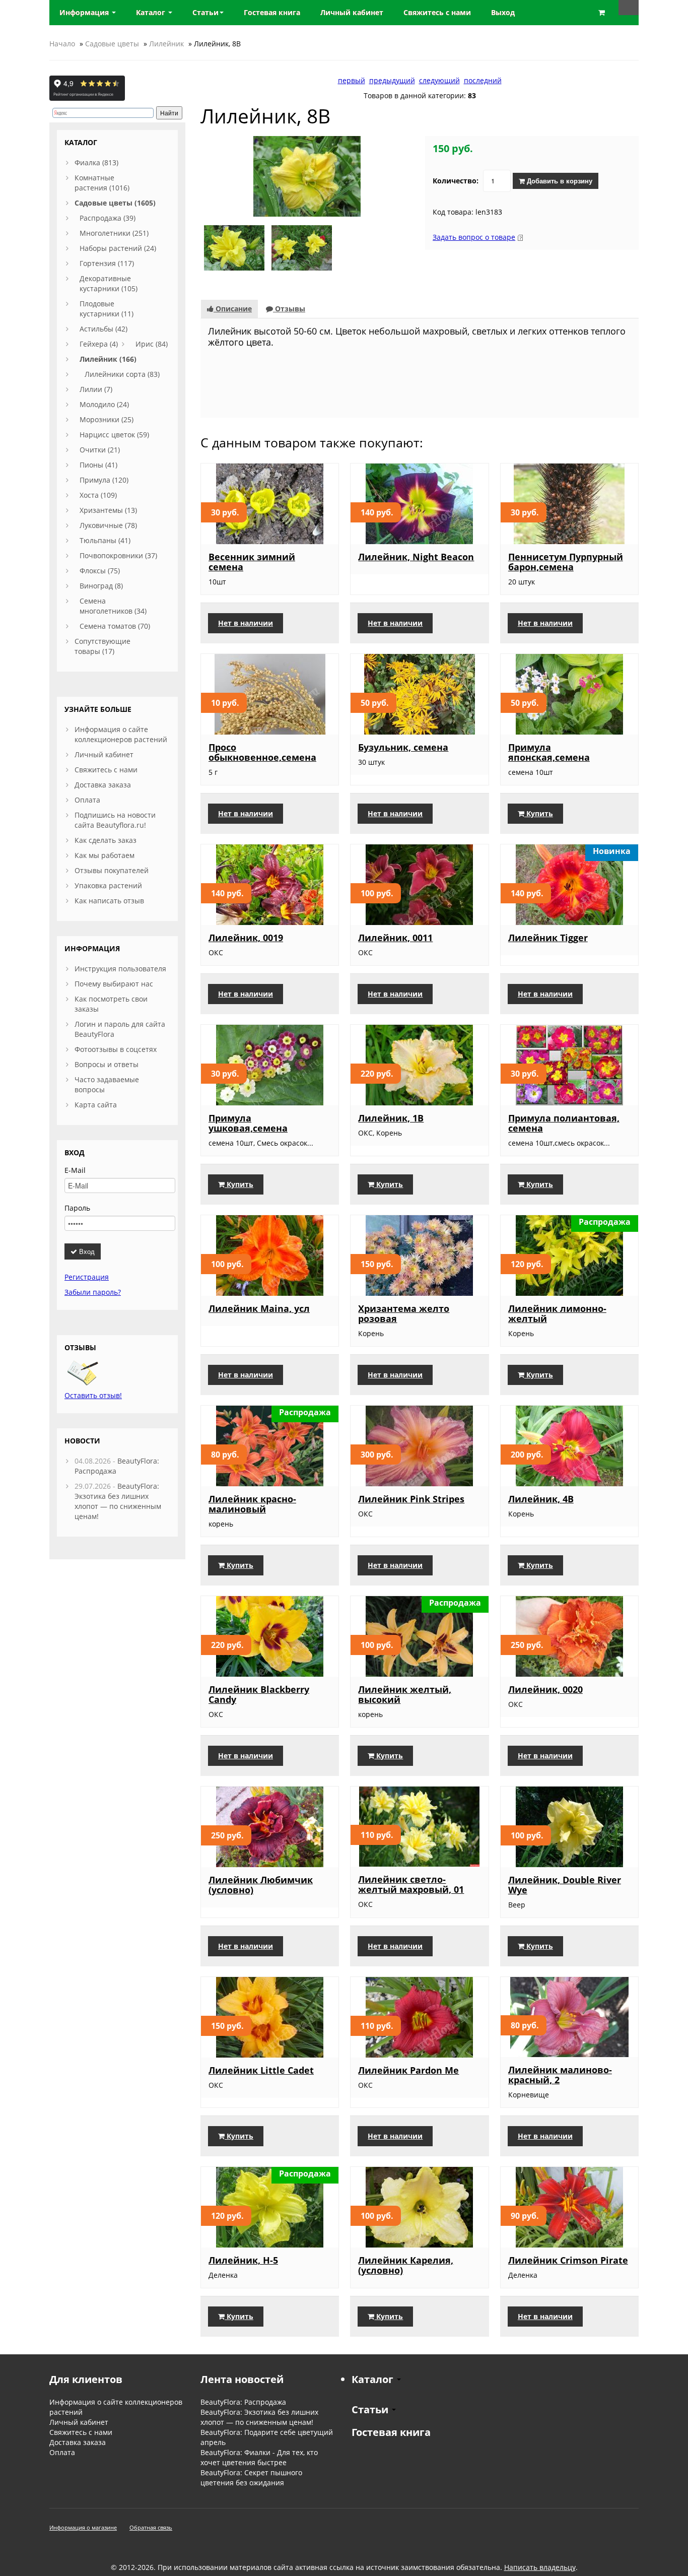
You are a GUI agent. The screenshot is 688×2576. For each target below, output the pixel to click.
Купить (539, 813)
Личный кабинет (104, 754)
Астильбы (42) (104, 329)
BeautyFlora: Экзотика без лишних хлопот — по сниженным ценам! (118, 1501)
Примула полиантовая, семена (564, 1123)
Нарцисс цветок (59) (114, 435)
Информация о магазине (83, 2527)
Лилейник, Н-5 (243, 2260)
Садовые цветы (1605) (115, 203)
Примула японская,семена (549, 752)
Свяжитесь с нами (106, 770)
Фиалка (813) (96, 162)
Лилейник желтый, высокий (405, 1694)
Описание (233, 309)
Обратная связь (151, 2527)
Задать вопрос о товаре (474, 237)
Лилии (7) (96, 389)
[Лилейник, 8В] (307, 176)
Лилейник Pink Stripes (411, 1499)
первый (352, 80)
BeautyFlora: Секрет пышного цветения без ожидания (251, 2478)
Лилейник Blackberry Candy (259, 1694)
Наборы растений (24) (118, 248)
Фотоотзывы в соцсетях (116, 1049)
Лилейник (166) (108, 359)
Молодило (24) (104, 404)
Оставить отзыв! (93, 1395)
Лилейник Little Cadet (261, 2070)
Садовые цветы (112, 44)
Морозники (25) (107, 419)
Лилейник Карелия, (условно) (406, 2265)
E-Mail (75, 1170)
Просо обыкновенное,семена (262, 752)
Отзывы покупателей (112, 870)
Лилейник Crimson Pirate (568, 2260)
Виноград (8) (101, 586)
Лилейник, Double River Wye (565, 1885)
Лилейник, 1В (391, 1118)
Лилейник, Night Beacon (416, 557)
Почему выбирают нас (114, 984)
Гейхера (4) (99, 344)
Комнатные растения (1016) (102, 183)
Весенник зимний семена (252, 562)
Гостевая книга (391, 2432)
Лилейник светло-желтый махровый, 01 (411, 1884)
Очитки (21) (100, 450)
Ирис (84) (152, 344)
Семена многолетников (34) (113, 606)
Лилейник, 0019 (246, 938)
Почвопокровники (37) (118, 555)
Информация (85, 12)
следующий (439, 80)
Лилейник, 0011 (395, 938)
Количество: (456, 181)
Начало (62, 44)
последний (483, 80)
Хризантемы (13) (108, 510)
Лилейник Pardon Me (408, 2070)
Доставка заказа (103, 785)
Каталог (152, 12)
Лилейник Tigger (548, 938)
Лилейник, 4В (541, 1499)
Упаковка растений (108, 885)
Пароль (77, 1208)
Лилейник (166, 44)
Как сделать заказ (106, 840)
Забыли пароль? (93, 1292)
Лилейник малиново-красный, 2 (560, 2075)
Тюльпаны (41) (105, 540)
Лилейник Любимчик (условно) (261, 1885)
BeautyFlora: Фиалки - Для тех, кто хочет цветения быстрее (259, 2457)
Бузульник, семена (403, 747)
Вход (86, 1251)
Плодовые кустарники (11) (107, 309)
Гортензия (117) (107, 263)
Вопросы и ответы (107, 1064)
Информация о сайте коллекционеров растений (121, 734)
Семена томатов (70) (115, 626)
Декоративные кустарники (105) (109, 283)
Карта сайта (96, 1105)
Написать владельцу (540, 2567)
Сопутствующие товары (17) (102, 646)
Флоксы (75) (100, 571)
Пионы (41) (98, 465)
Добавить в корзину (559, 181)
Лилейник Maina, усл (259, 1308)
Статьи (205, 12)
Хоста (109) (98, 495)
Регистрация (87, 1277)
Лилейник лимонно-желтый (557, 1313)
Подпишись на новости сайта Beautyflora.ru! (115, 820)
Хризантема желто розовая (404, 1313)
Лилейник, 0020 (545, 1689)
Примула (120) (104, 480)
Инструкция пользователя (120, 969)
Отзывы (289, 309)
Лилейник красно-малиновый (252, 1504)
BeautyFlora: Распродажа (243, 2402)
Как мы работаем (105, 855)
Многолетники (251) (114, 233)
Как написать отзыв (109, 901)
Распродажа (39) (108, 218)
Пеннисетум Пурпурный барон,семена (566, 562)
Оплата (87, 800)
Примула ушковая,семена (248, 1123)
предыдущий (392, 80)
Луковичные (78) (108, 525)
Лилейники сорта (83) (122, 374)
